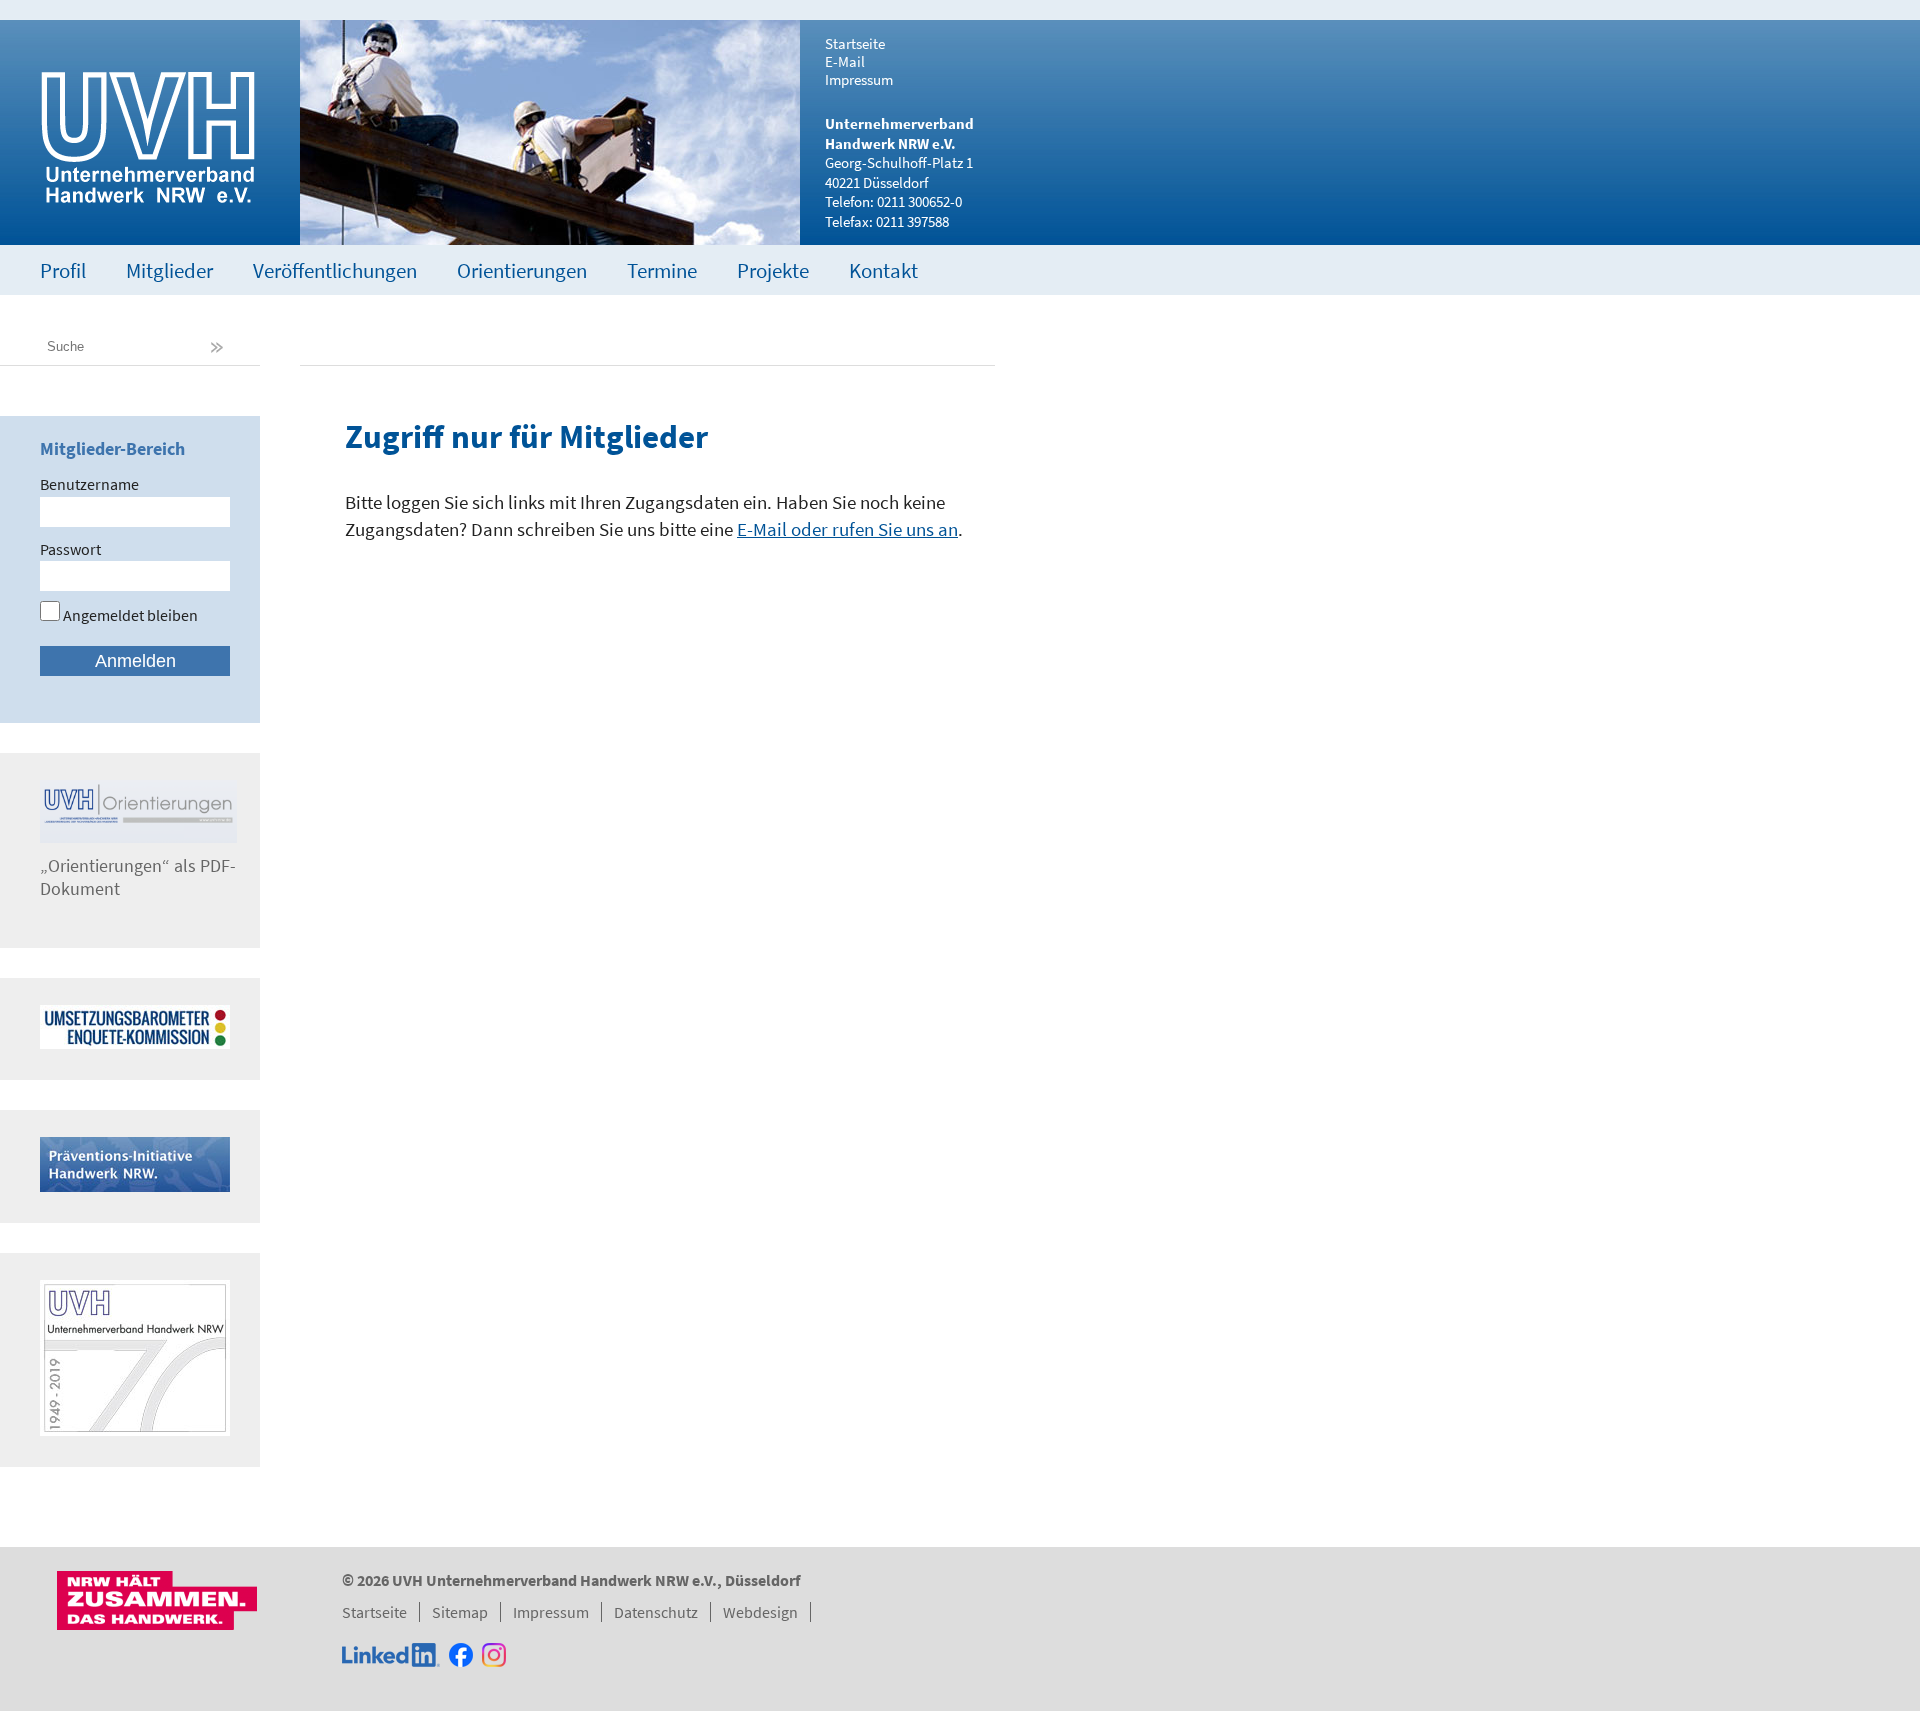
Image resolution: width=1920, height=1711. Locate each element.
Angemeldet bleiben (129, 615)
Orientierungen (522, 270)
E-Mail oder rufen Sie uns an (847, 529)
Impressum (859, 80)
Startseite (855, 44)
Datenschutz (656, 1612)
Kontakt (883, 270)
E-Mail (845, 62)
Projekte (773, 270)
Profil (63, 270)
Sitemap (460, 1612)
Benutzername (89, 484)
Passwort (70, 549)
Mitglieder (169, 270)
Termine (662, 270)
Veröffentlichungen (335, 270)
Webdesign (760, 1612)
